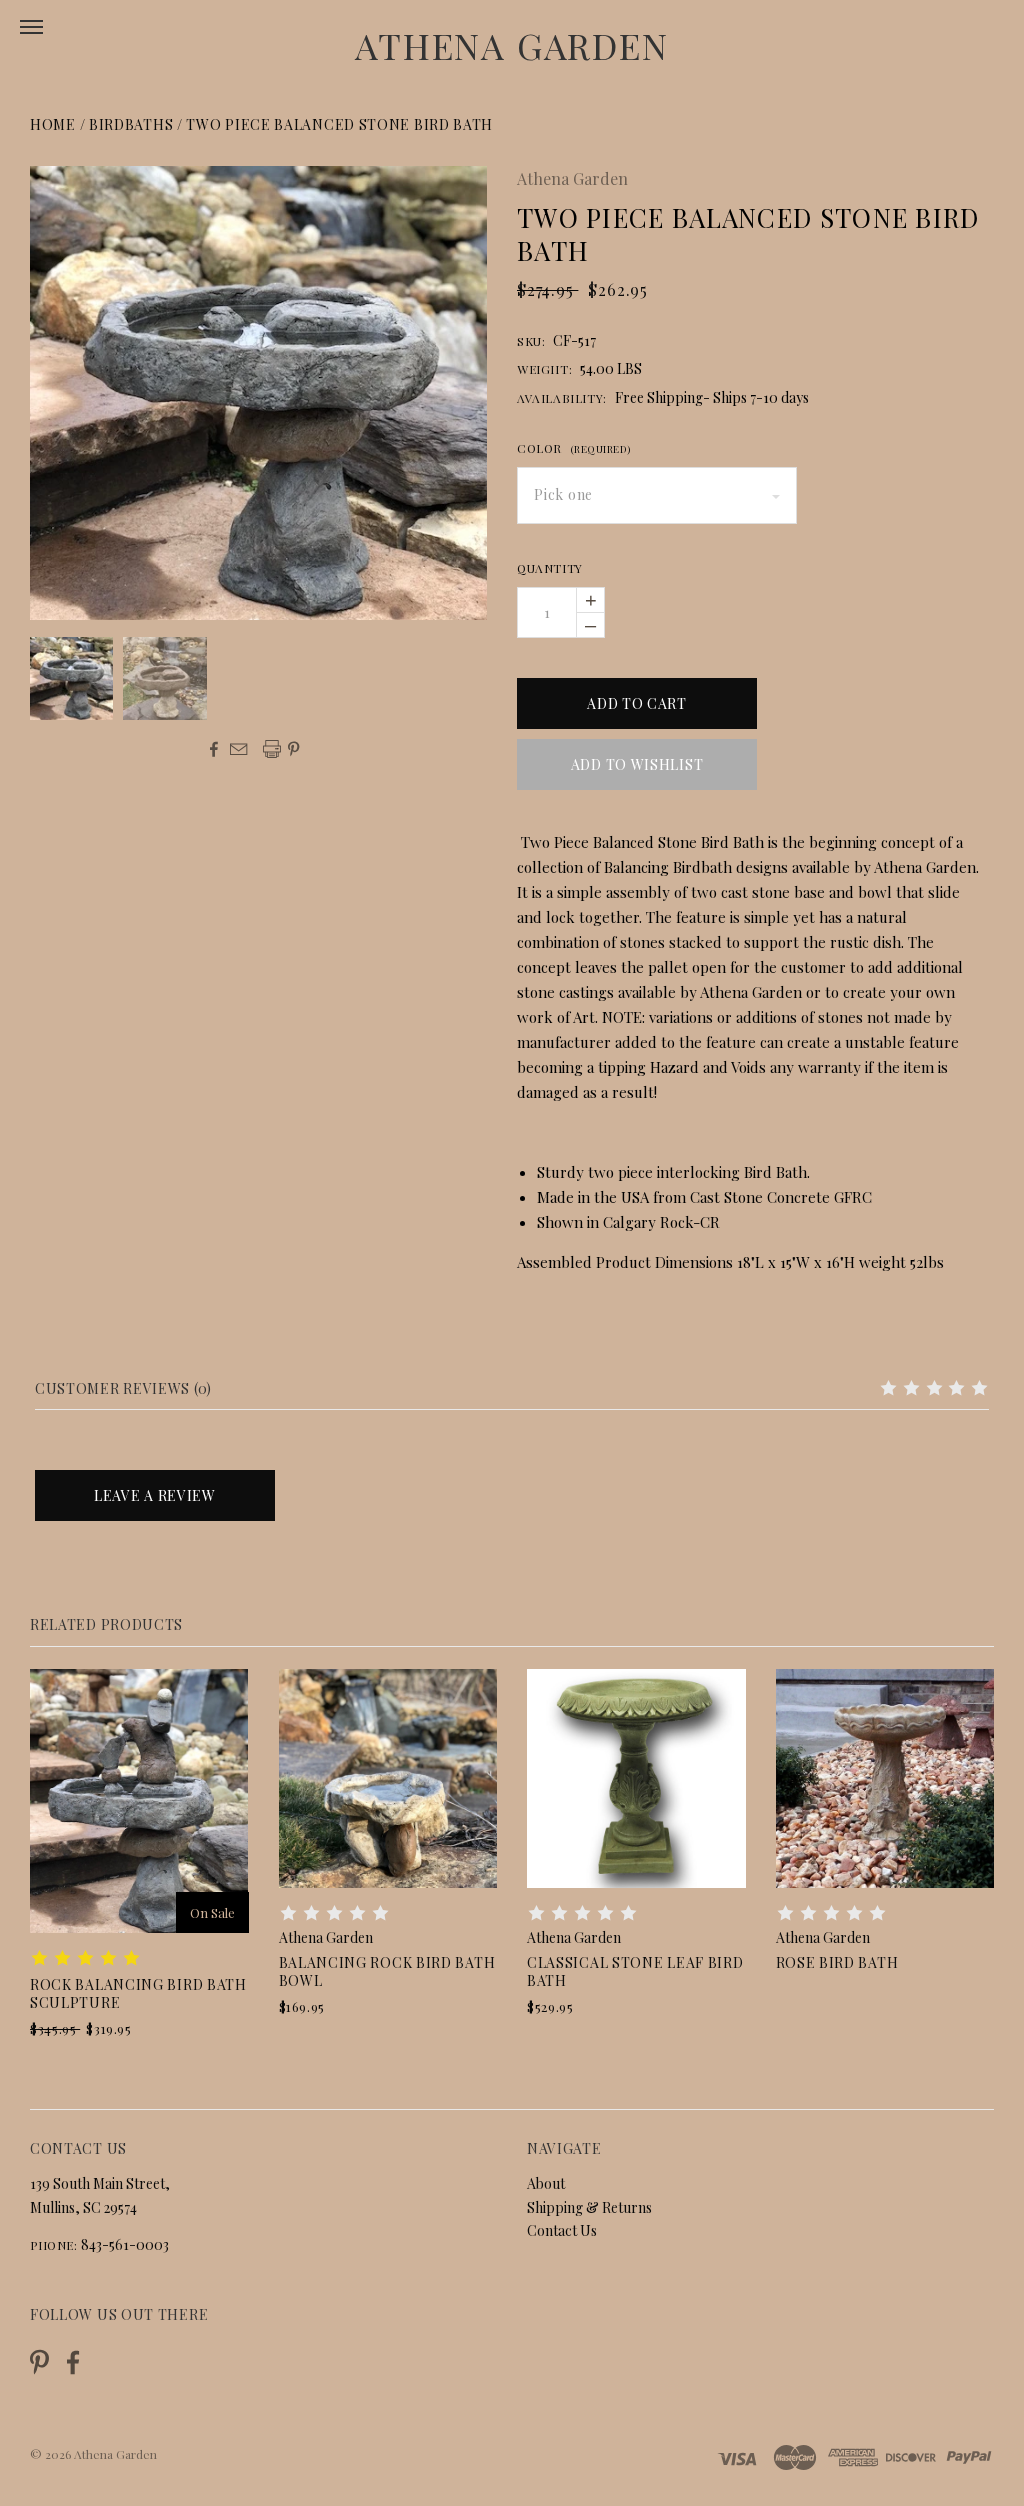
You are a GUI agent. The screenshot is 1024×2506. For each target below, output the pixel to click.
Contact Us (562, 2230)
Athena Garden (511, 45)
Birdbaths (131, 124)
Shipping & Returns (589, 2207)
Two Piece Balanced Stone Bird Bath (339, 124)
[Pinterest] (39, 2360)
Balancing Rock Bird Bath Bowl (387, 1971)
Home (53, 124)
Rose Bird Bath (837, 1962)
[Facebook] (73, 2362)
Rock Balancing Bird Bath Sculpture (138, 1993)
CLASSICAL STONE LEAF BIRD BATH (635, 1971)
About (546, 2183)
